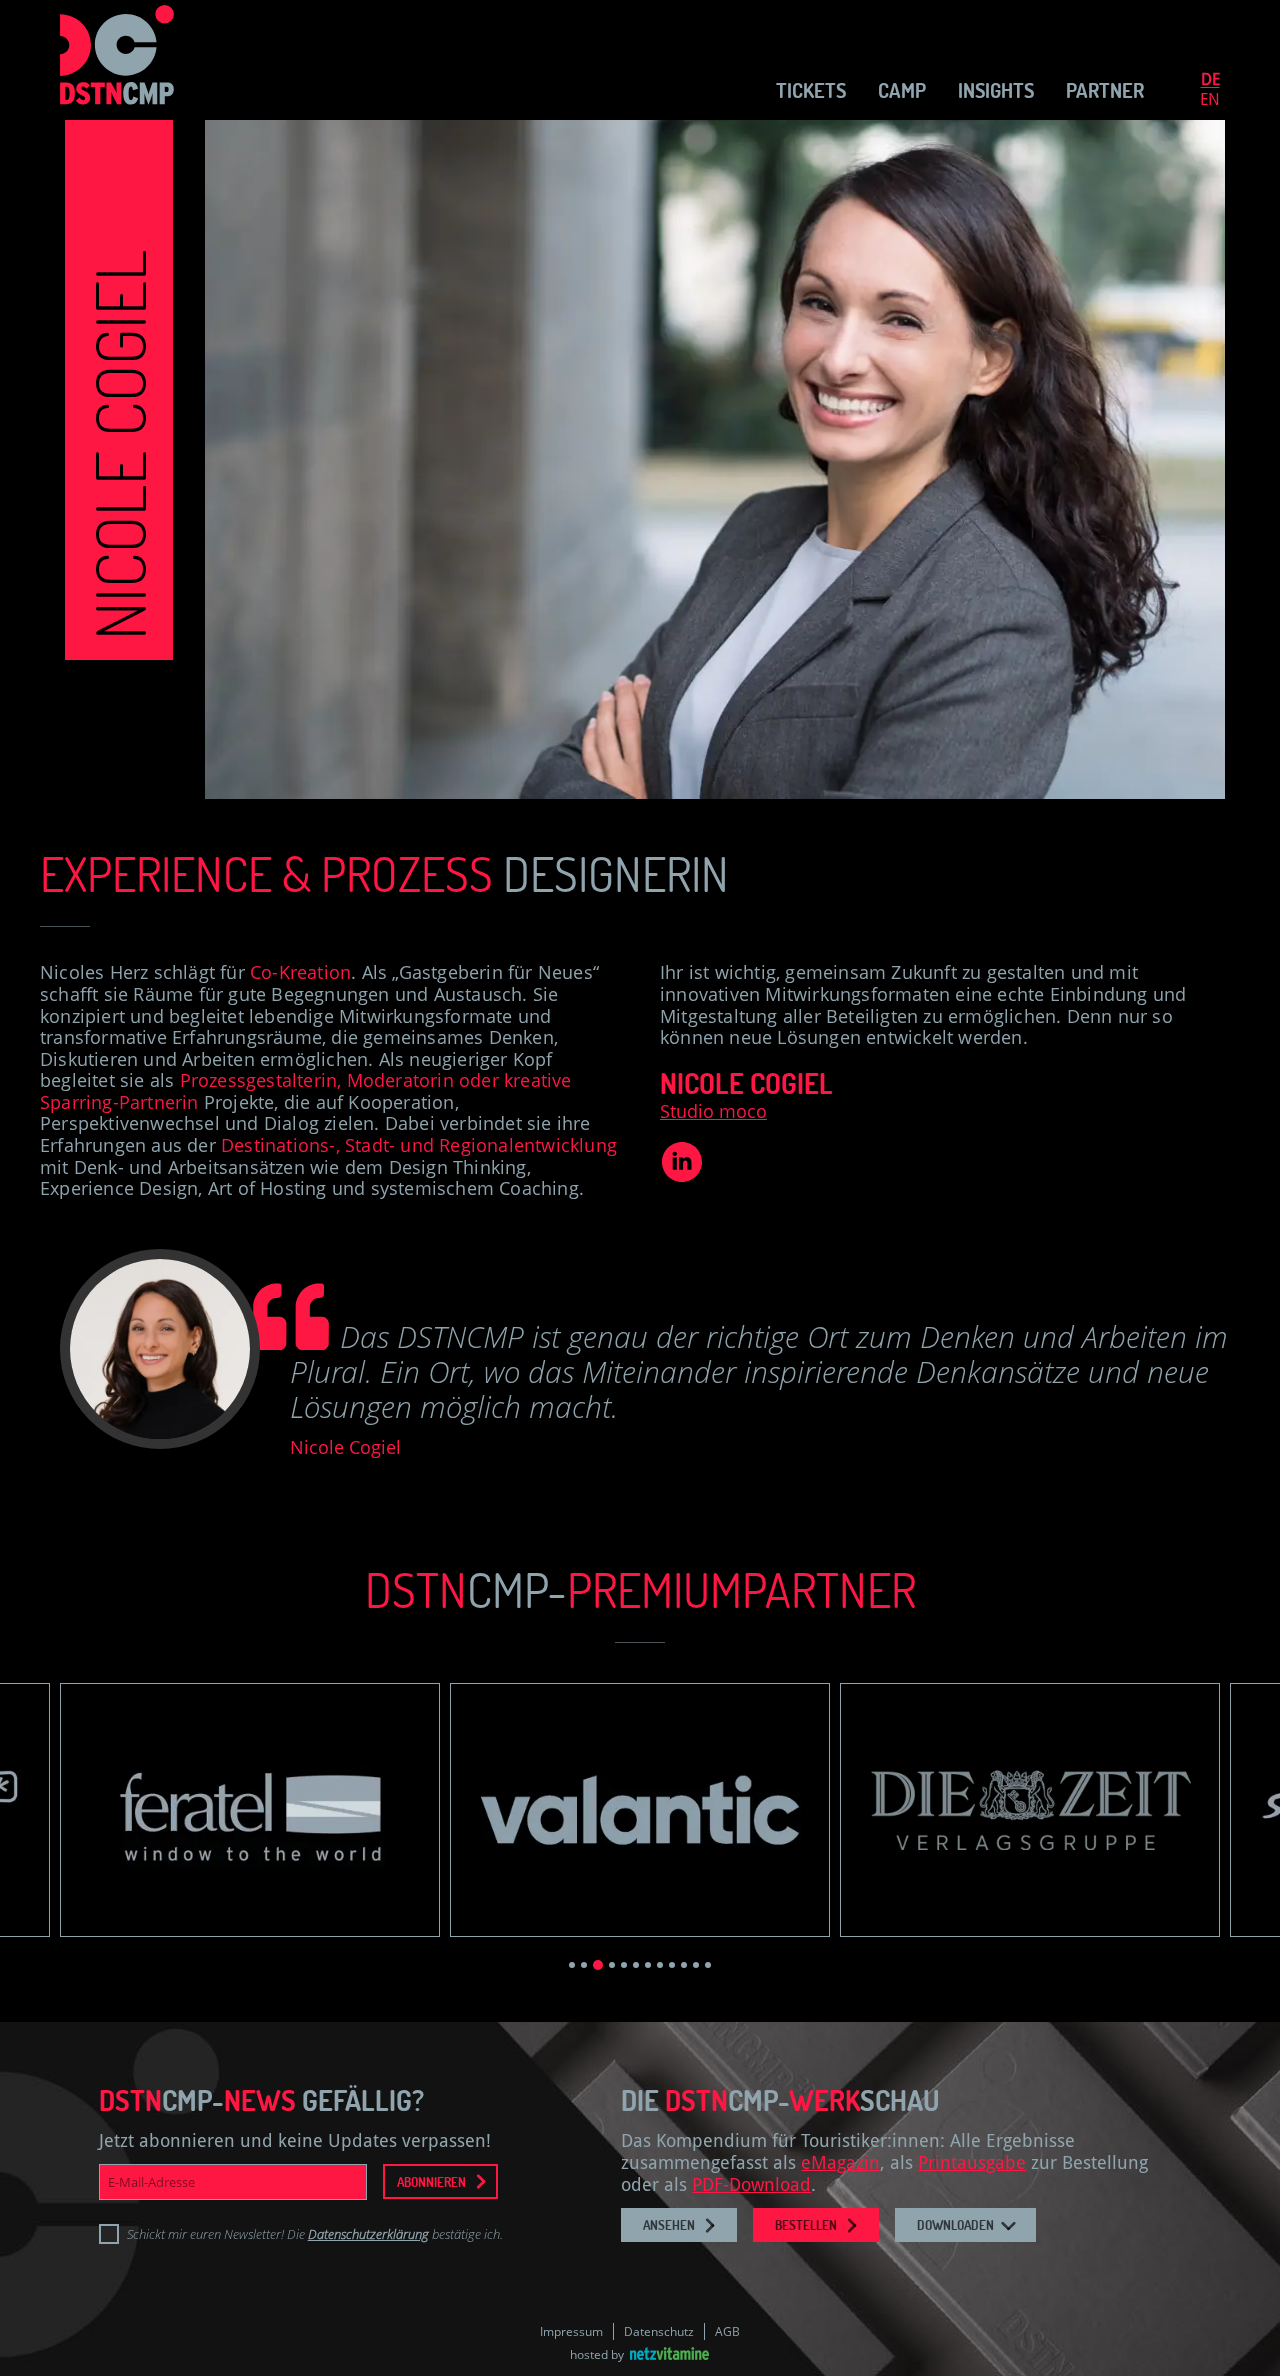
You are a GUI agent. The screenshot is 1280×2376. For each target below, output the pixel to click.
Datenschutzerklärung (368, 2234)
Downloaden (955, 2225)
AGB (727, 2331)
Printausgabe (972, 2162)
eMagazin (840, 2162)
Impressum (571, 2331)
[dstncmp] (115, 60)
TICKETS (811, 90)
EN (1210, 99)
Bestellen (806, 2225)
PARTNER (1105, 90)
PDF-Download (751, 2184)
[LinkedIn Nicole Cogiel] (682, 1175)
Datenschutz (659, 2331)
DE (1210, 79)
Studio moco (713, 1111)
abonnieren (431, 2181)
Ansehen (669, 2225)
